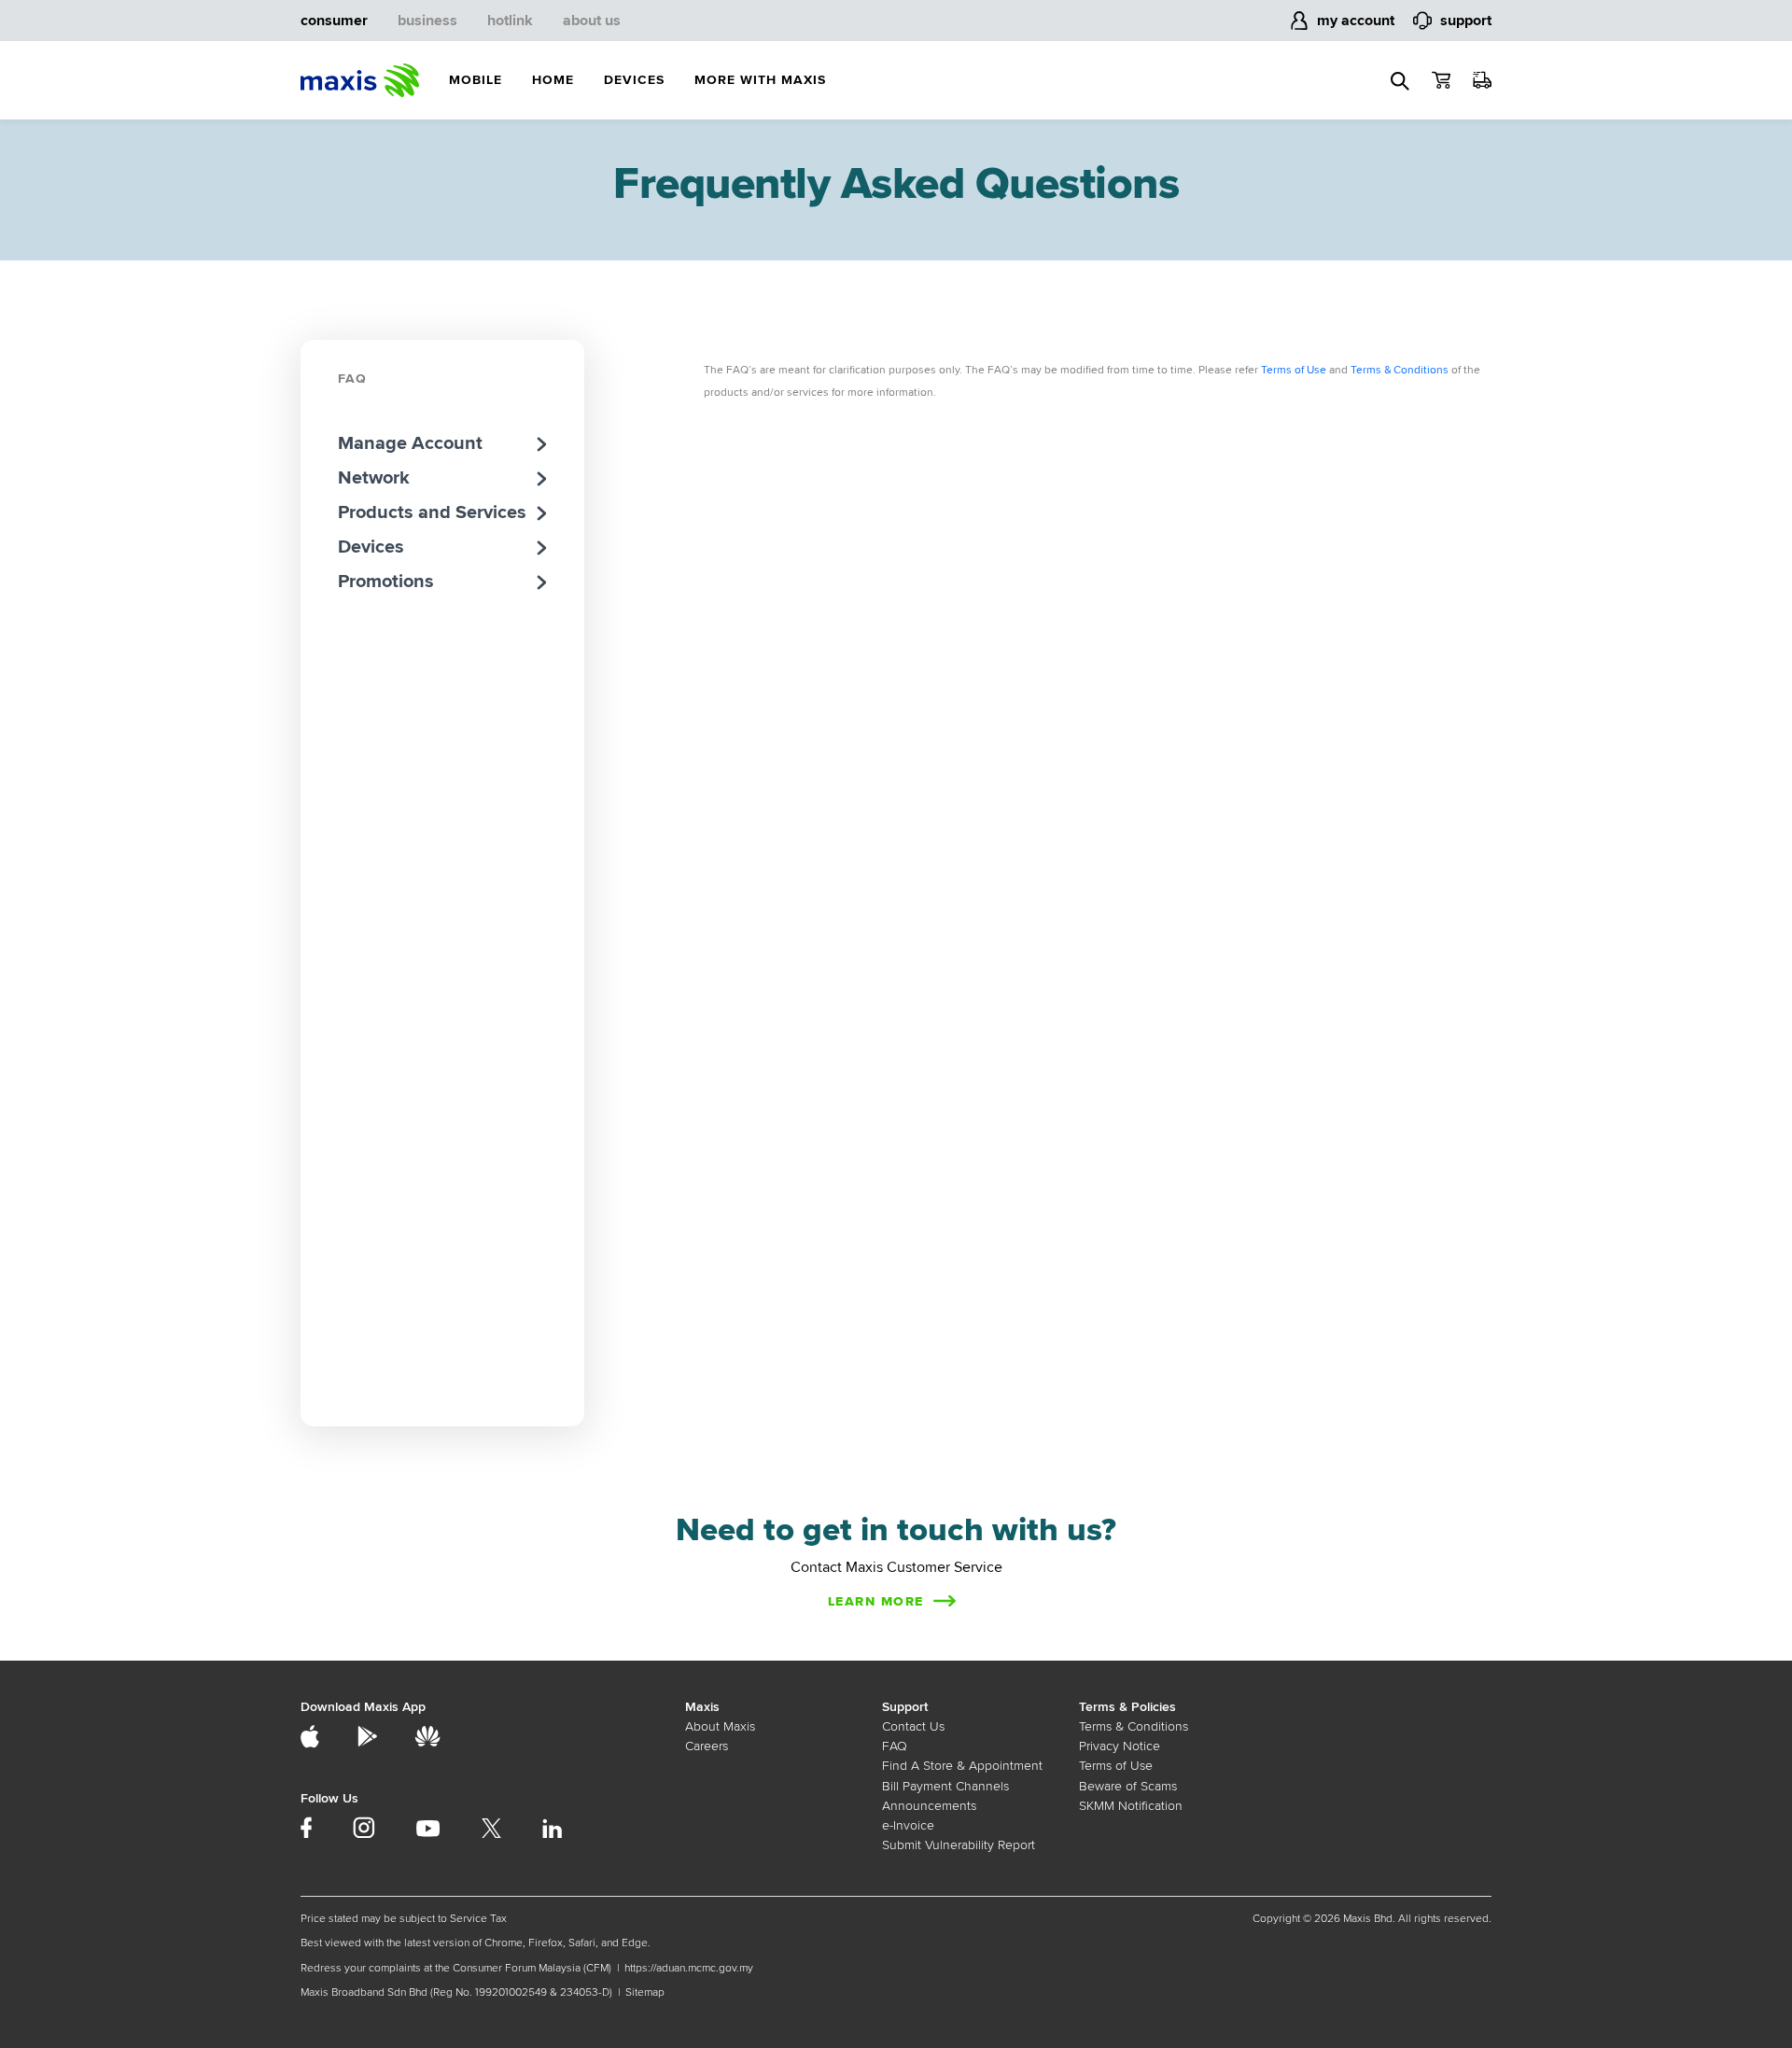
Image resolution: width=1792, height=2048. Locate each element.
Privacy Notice (1120, 1746)
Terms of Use (1294, 370)
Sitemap (645, 1992)
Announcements (929, 1806)
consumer (334, 21)
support (1466, 21)
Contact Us (913, 1726)
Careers (707, 1746)
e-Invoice (908, 1825)
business (427, 21)
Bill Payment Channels (945, 1786)
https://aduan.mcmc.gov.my (689, 1968)
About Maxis (720, 1726)
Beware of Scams (1128, 1786)
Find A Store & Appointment (962, 1766)
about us (592, 21)
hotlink (510, 21)
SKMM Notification (1131, 1806)
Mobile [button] (476, 80)
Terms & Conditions (1400, 370)
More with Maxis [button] (760, 80)
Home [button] (553, 80)
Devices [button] (634, 80)
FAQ (352, 379)
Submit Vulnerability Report (959, 1845)
